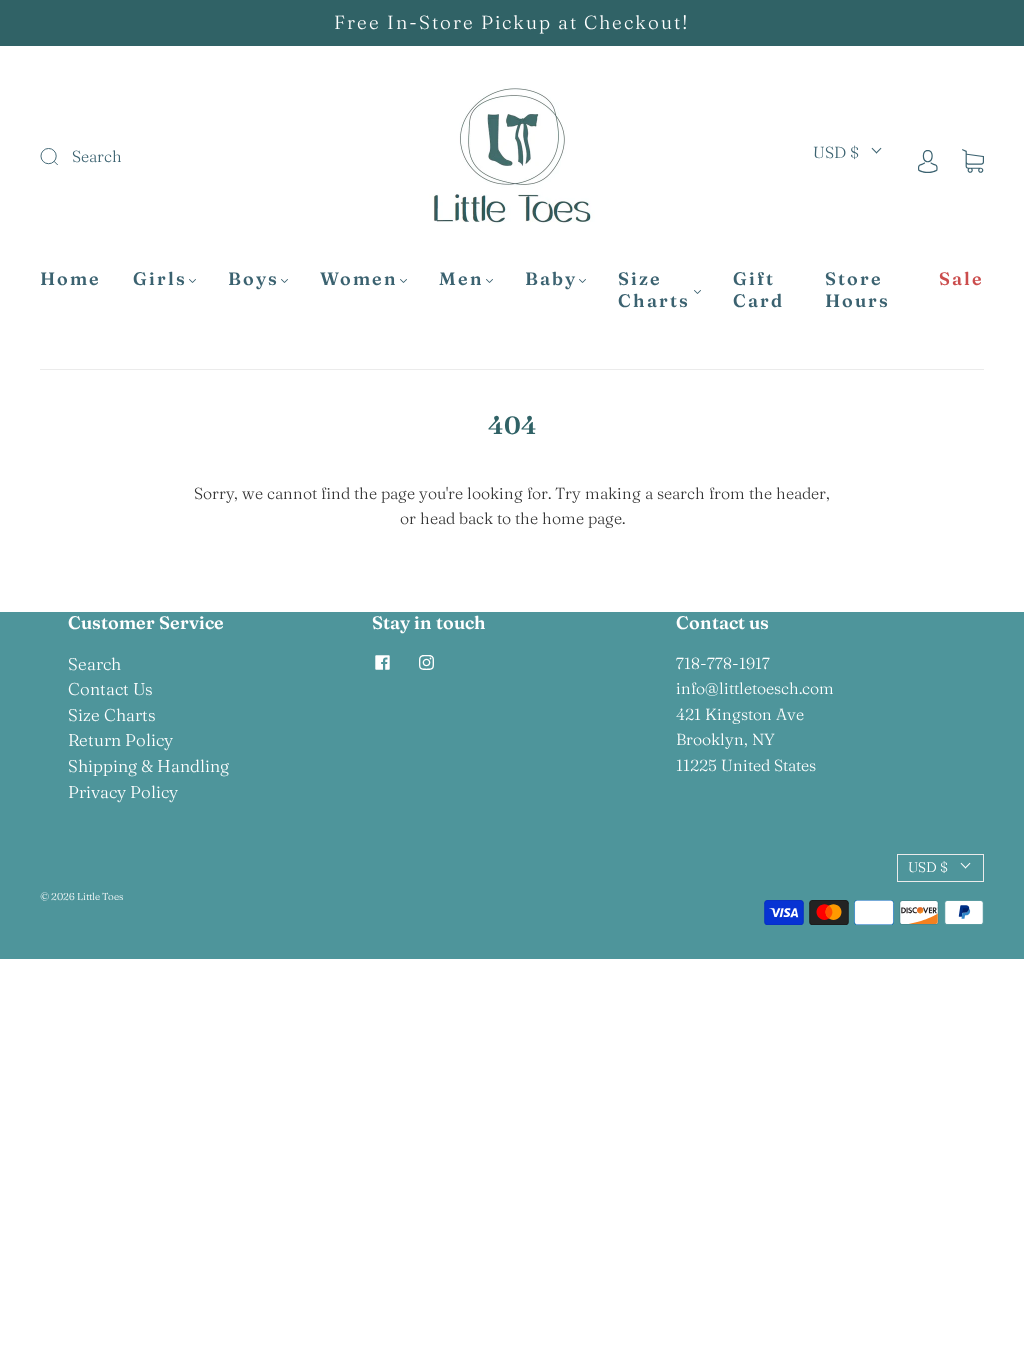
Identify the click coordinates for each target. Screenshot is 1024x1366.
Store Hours (857, 290)
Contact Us (110, 688)
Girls (160, 279)
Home (70, 279)
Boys (253, 279)
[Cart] (973, 160)
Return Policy (120, 739)
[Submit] (172, 157)
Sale (961, 279)
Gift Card (758, 290)
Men (461, 279)
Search (94, 663)
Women (359, 279)
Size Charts (654, 290)
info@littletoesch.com (755, 688)
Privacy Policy (123, 791)
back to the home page (540, 518)
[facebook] (382, 663)
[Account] (928, 160)
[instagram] (426, 663)
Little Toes (100, 896)
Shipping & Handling (148, 765)
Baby (551, 279)
